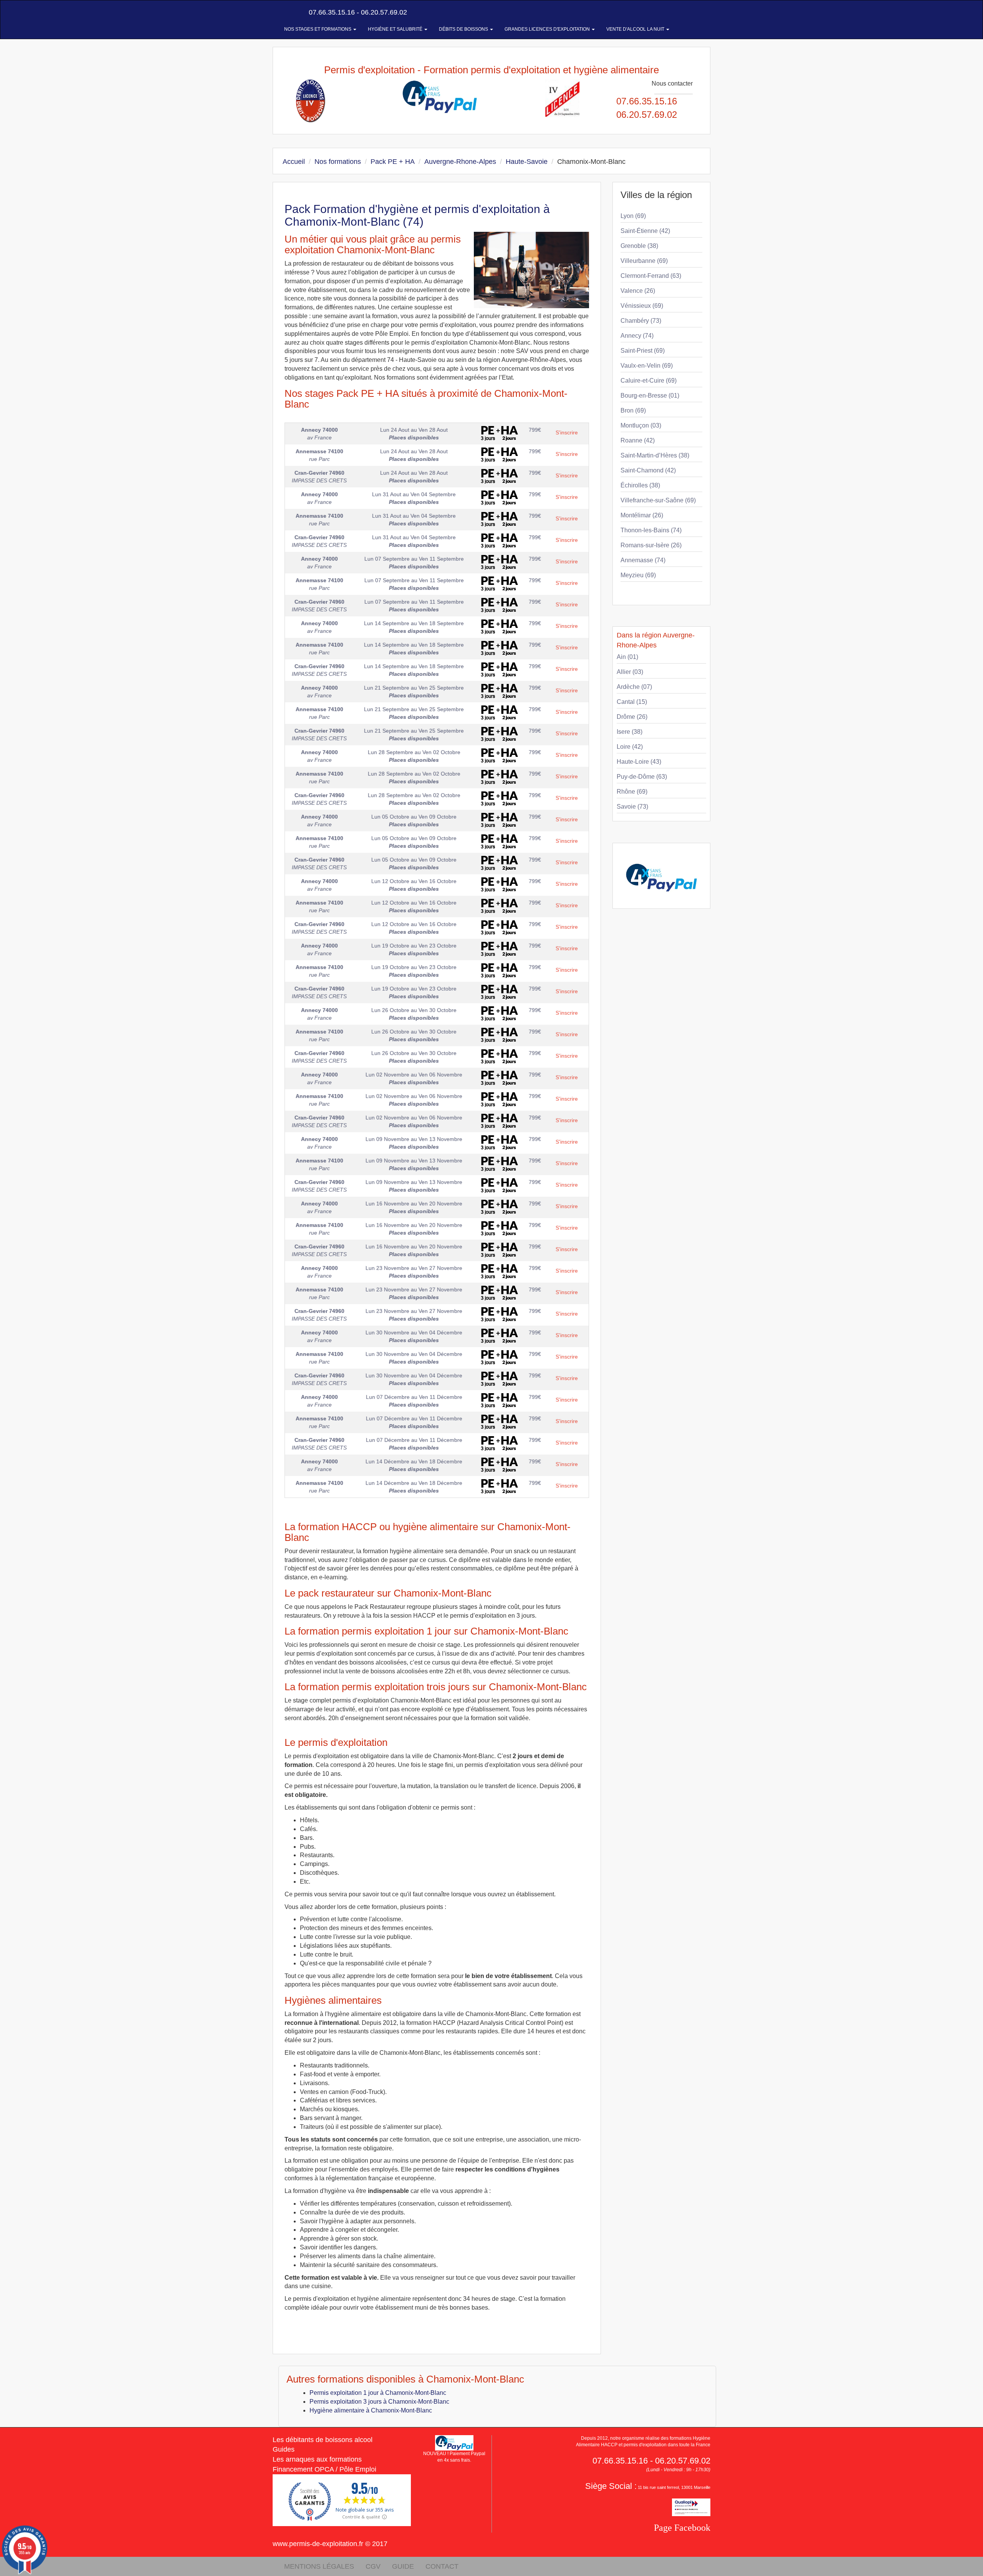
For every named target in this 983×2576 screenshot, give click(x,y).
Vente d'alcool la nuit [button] (636, 29)
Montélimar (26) (642, 515)
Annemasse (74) (643, 560)
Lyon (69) (633, 216)
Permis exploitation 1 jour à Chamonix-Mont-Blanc (378, 2393)
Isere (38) (630, 732)
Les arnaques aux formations (317, 2459)
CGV (373, 2566)
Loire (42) (630, 747)
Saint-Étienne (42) (645, 231)
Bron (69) (633, 410)
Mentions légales (319, 2566)
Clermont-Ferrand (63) (651, 276)
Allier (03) (630, 672)
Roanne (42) (638, 440)
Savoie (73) (632, 807)
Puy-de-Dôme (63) (642, 777)
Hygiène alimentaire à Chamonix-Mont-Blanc (371, 2410)
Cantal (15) (632, 702)
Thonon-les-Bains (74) (651, 530)
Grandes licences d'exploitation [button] (548, 29)
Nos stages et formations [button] (318, 29)
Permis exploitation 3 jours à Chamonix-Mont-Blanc (379, 2402)
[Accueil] (282, 12)
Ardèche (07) (634, 687)
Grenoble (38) (639, 246)
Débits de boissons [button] (464, 29)
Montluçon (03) (641, 425)
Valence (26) (638, 291)
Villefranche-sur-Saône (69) (658, 500)
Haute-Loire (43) (639, 762)
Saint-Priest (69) (643, 351)
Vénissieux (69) (642, 306)
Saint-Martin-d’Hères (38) (655, 455)
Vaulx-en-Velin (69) (647, 366)
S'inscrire (567, 433)
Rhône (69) (632, 792)
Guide (403, 2566)
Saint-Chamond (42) (648, 470)
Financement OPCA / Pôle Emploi (324, 2469)
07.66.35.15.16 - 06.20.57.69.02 (357, 12)
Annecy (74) (637, 336)
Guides (284, 2449)
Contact (442, 2566)
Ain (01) (627, 657)
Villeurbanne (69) (644, 261)
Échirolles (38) (640, 485)
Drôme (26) (632, 717)
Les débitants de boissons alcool (323, 2440)
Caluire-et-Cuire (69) (649, 381)
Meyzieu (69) (638, 575)
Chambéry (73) (641, 321)
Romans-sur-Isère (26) (651, 545)
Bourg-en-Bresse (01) (650, 395)
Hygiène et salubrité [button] (396, 29)
